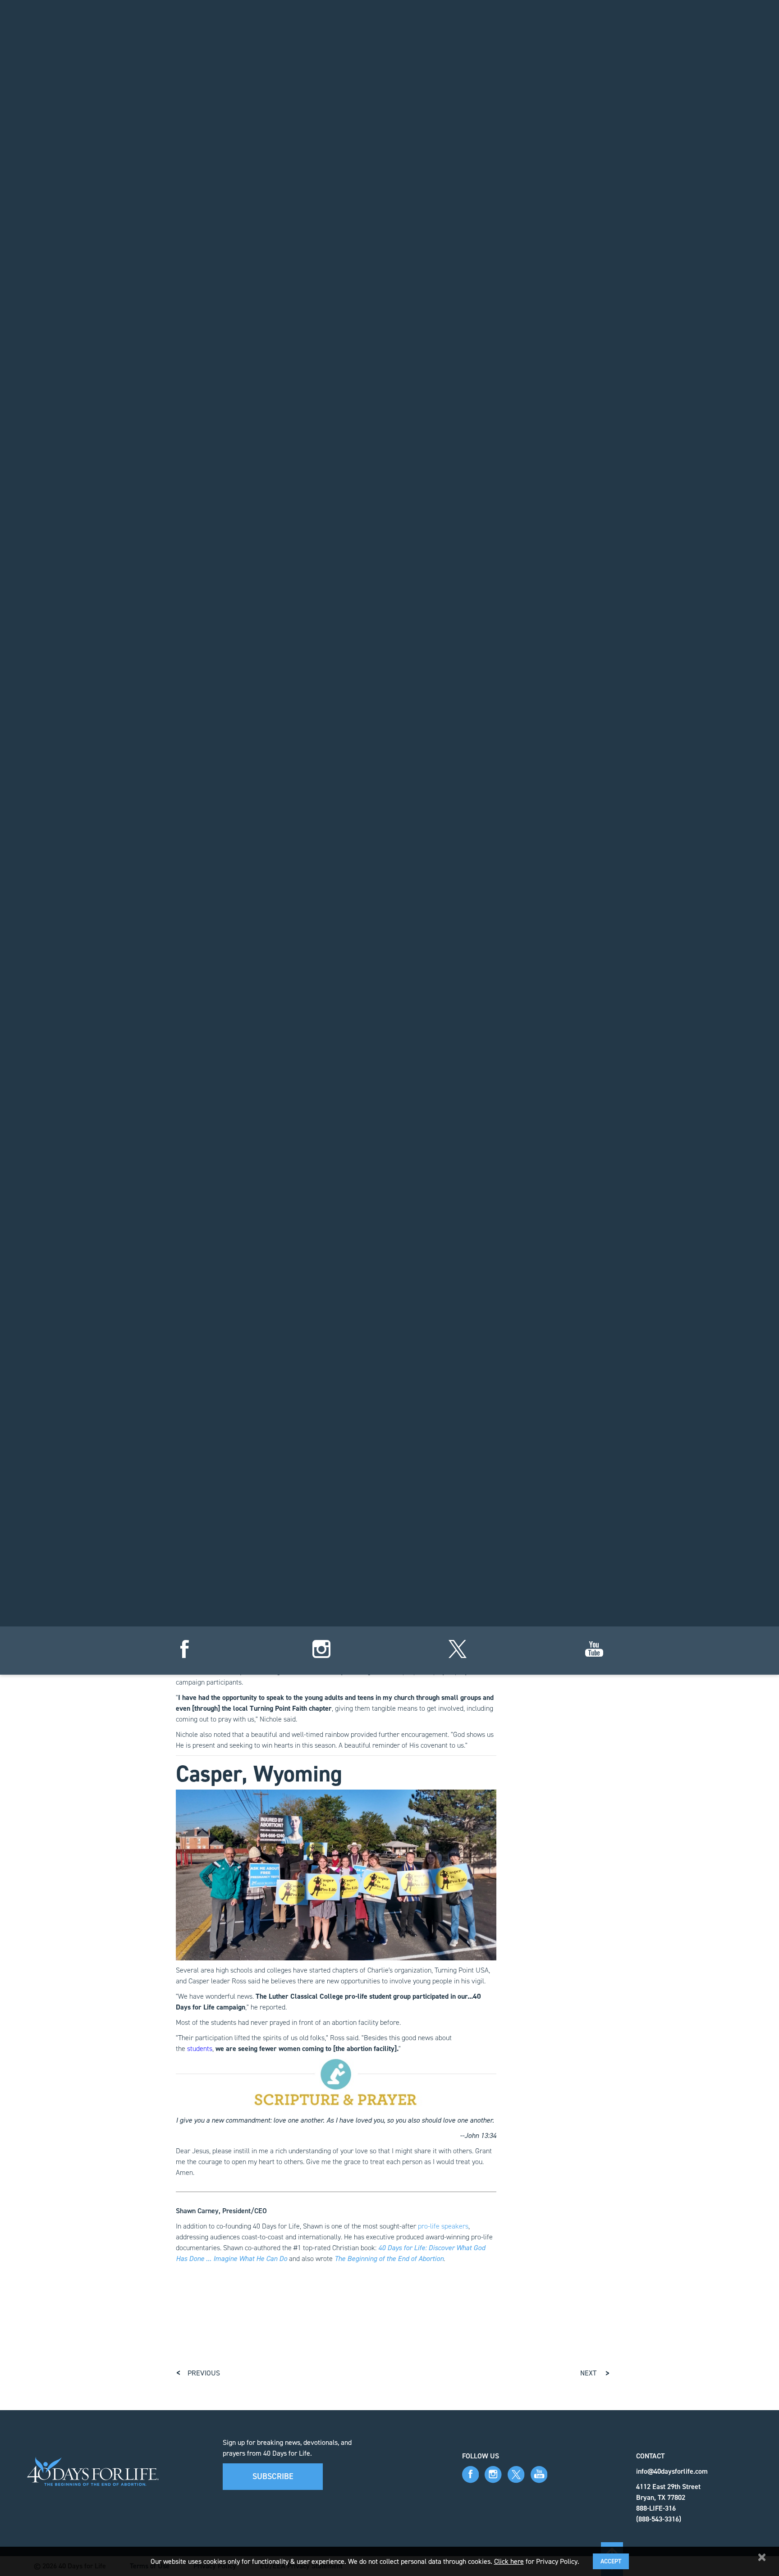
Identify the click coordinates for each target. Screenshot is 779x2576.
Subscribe (273, 2476)
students (200, 2048)
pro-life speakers (443, 2226)
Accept (611, 2561)
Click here (509, 2561)
